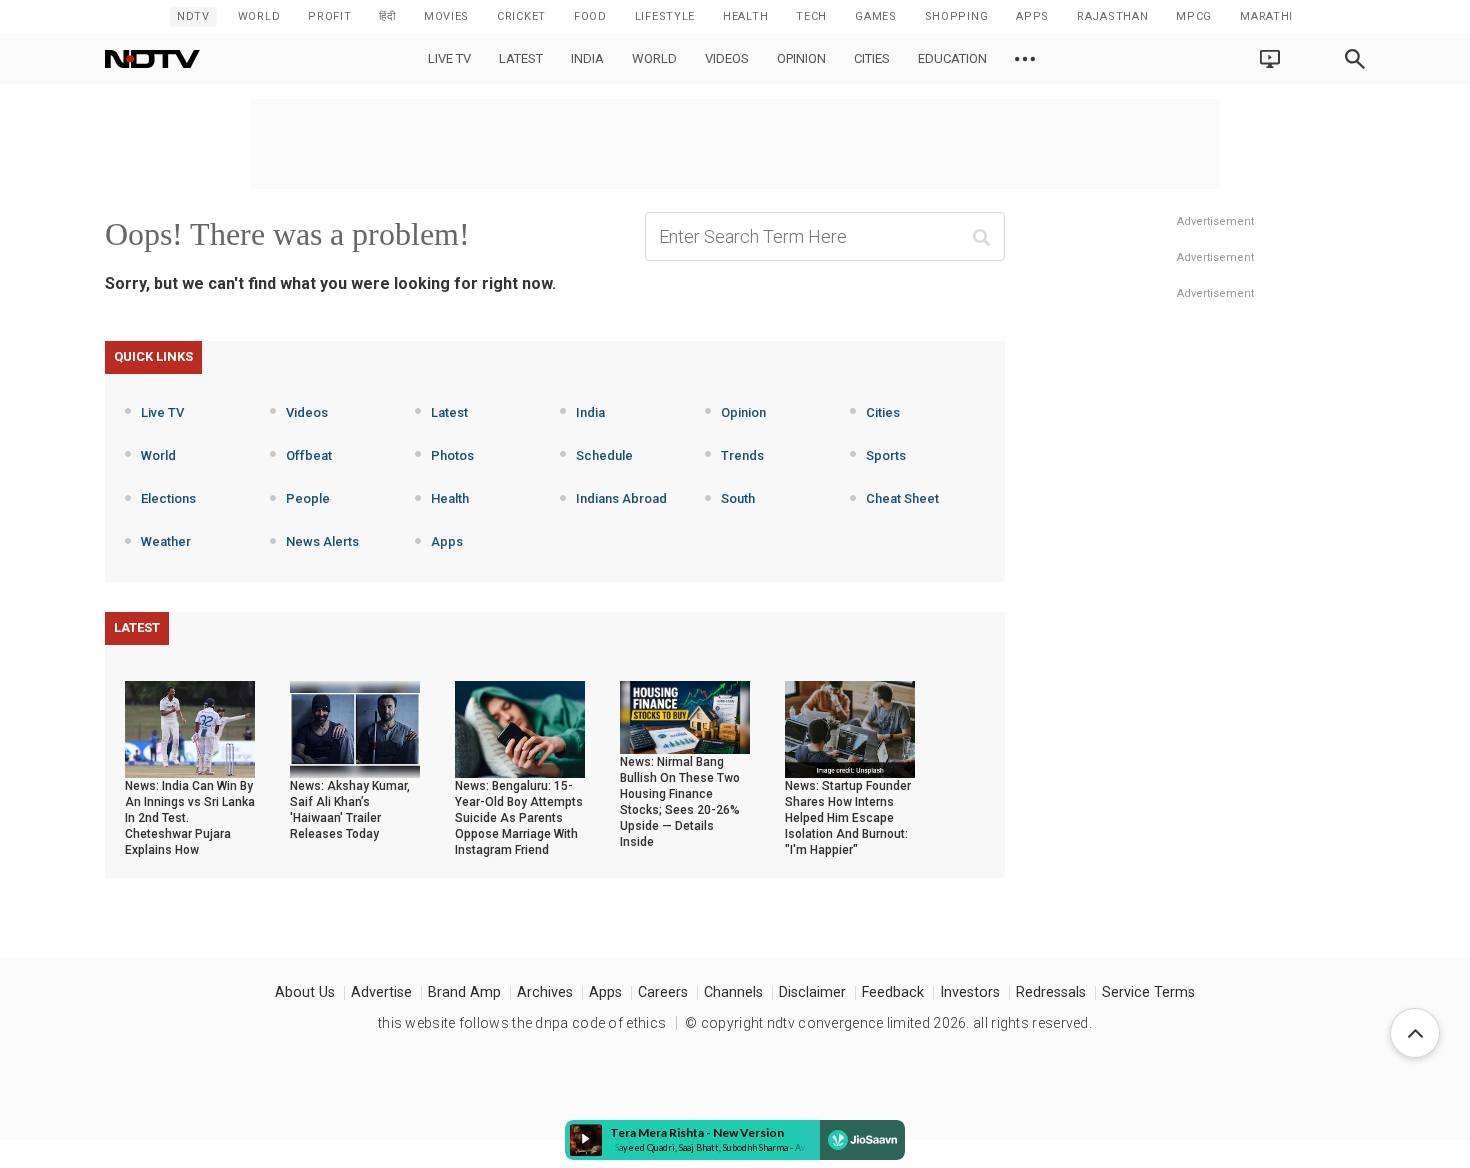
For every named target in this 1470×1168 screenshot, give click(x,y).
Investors (970, 992)
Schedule (604, 455)
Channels (733, 992)
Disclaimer (812, 992)
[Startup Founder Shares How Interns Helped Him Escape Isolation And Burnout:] (850, 728)
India (587, 58)
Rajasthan (1112, 16)
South (738, 498)
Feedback (893, 992)
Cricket (521, 16)
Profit (329, 16)
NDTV (193, 16)
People (308, 498)
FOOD (590, 16)
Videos (727, 58)
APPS (1032, 16)
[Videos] (1025, 59)
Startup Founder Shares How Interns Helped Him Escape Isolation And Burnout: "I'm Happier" (848, 818)
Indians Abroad (621, 498)
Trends (742, 455)
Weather (166, 541)
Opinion (801, 58)
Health (450, 498)
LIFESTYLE (665, 16)
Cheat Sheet (902, 498)
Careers (663, 992)
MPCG (1194, 16)
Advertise (381, 992)
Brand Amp (464, 992)
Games (876, 16)
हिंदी (387, 16)
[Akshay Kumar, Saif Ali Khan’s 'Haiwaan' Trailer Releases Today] (355, 728)
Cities (872, 58)
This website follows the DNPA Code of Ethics (522, 1023)
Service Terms (1148, 992)
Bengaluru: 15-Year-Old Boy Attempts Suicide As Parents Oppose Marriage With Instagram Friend (519, 818)
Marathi (1266, 16)
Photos (452, 455)
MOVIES (446, 16)
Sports (886, 455)
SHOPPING (957, 16)
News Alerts (322, 541)
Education (952, 58)
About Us (305, 992)
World (259, 16)
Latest (521, 58)
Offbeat (309, 455)
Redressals (1051, 992)
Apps (447, 541)
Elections (168, 498)
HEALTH (745, 16)
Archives (545, 992)
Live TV (449, 58)
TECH (811, 16)
